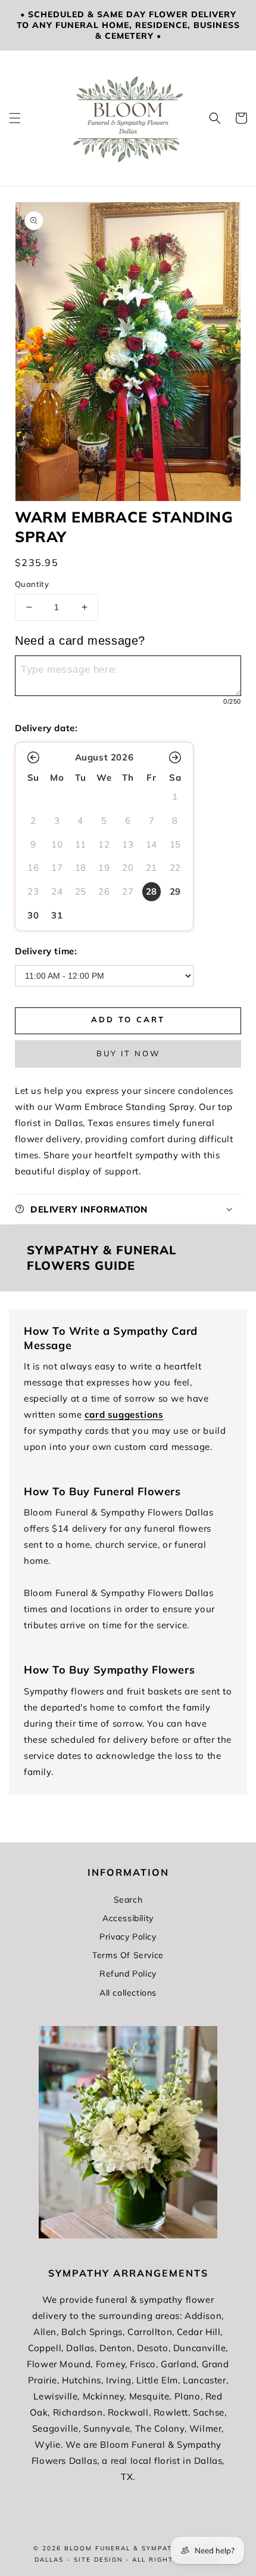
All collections (128, 1993)
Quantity (32, 584)
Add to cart (128, 1019)
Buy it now (128, 1053)
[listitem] (152, 892)
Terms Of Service (128, 1955)
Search (128, 1900)
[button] (15, 118)
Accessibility (128, 1918)
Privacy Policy (128, 1937)
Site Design (98, 2560)
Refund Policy (128, 1974)
